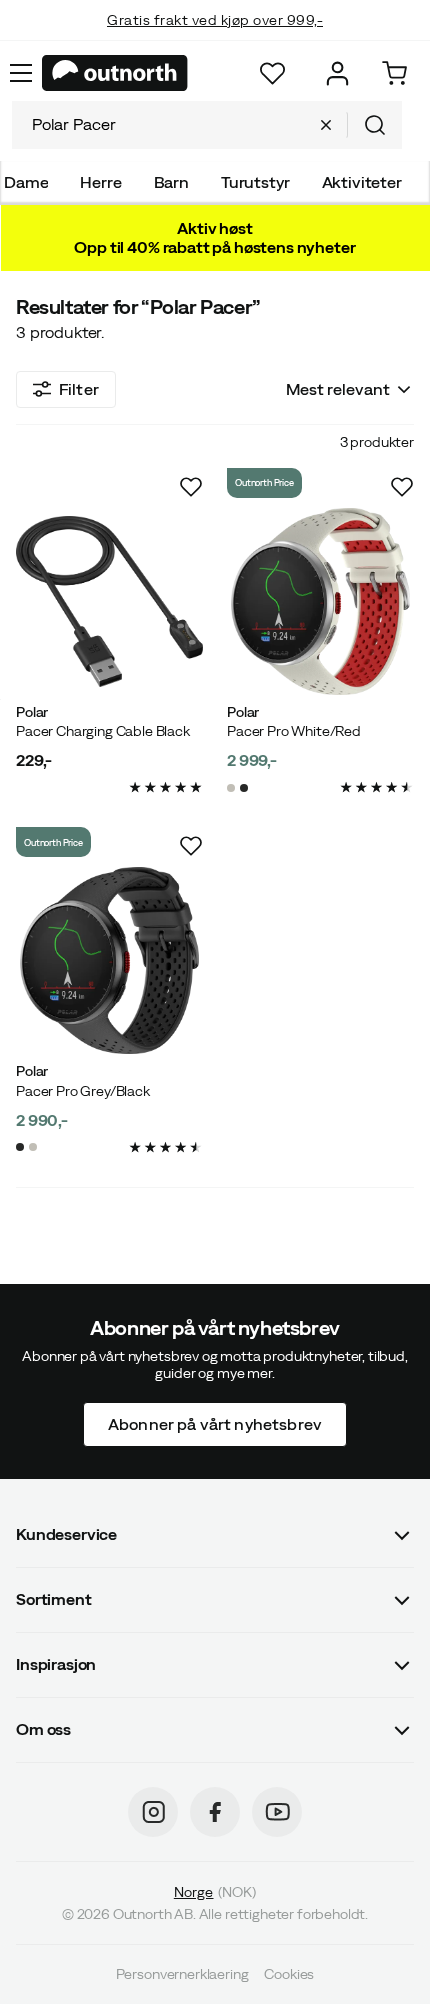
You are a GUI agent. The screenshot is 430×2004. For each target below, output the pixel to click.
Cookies (289, 1974)
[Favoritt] (272, 73)
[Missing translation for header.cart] (394, 73)
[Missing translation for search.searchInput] (326, 125)
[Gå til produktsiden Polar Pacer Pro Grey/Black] (109, 960)
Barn (171, 182)
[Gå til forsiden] (115, 73)
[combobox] (207, 125)
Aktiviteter (362, 182)
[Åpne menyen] (21, 73)
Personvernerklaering (182, 1974)
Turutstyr (255, 182)
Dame (26, 182)
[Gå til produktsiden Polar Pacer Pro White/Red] (320, 601)
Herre (100, 182)
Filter (79, 389)
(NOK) (215, 1892)
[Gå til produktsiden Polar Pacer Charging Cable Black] (109, 601)
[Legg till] (191, 487)
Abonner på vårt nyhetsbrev (215, 1423)
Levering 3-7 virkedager (215, 40)
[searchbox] (158, 124)
